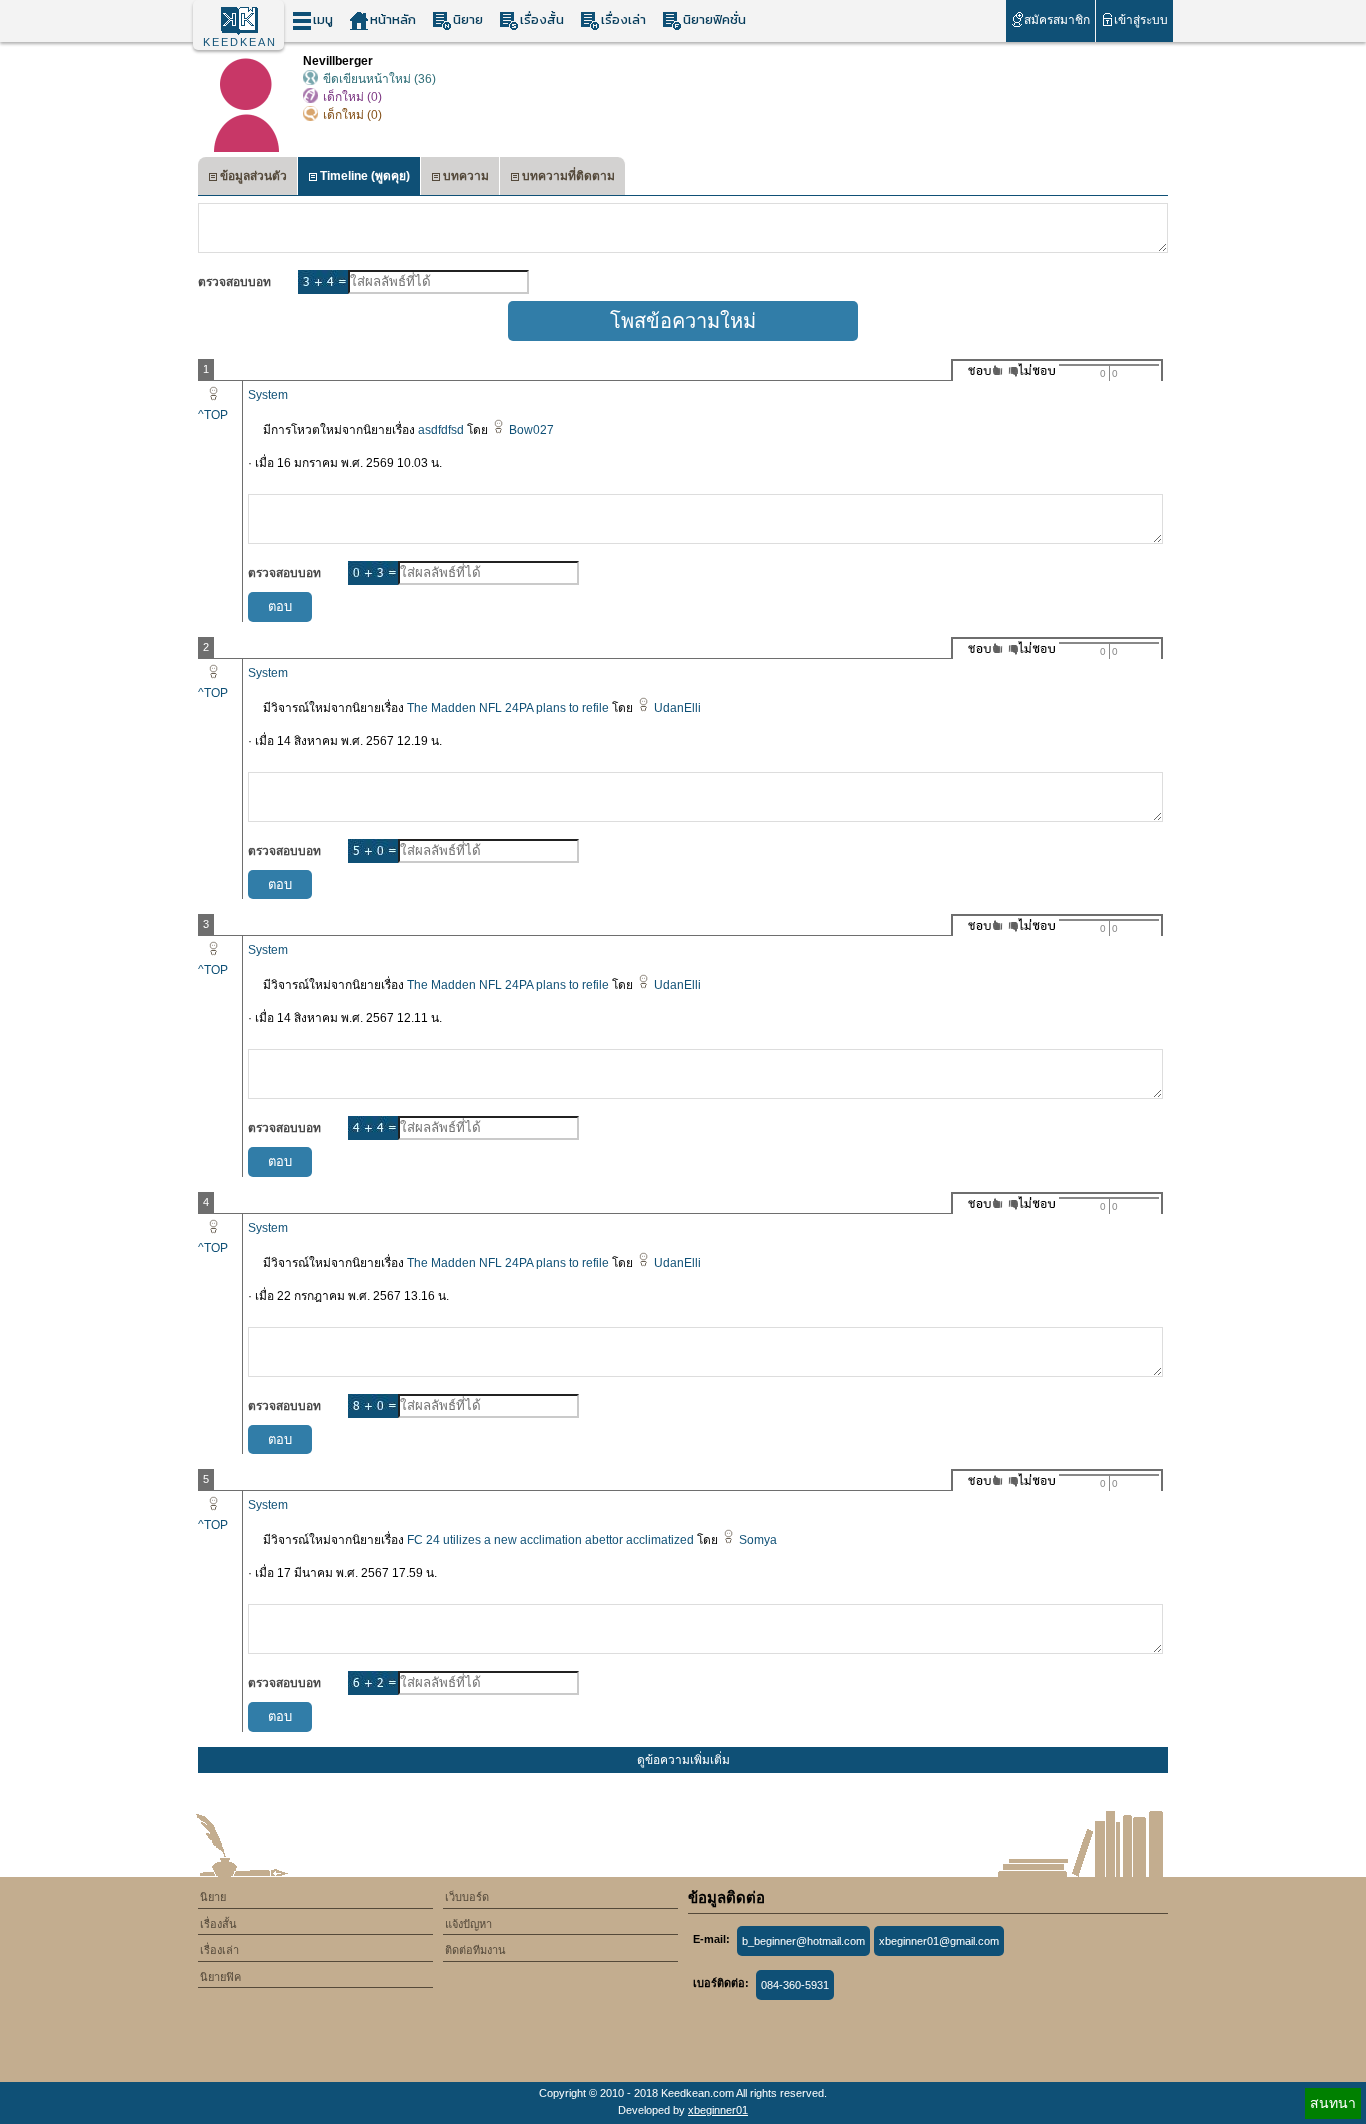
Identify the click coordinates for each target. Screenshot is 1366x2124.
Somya (758, 1540)
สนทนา (1333, 2103)
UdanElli (677, 708)
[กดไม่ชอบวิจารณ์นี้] (1031, 370)
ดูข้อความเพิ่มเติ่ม (683, 1760)
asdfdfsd (441, 430)
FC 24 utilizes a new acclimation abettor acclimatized (550, 1540)
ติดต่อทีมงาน (475, 1950)
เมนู (323, 19)
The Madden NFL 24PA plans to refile (508, 708)
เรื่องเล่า (623, 19)
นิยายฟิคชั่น (714, 19)
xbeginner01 (718, 2110)
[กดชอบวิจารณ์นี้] (979, 370)
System (268, 395)
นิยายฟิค (220, 1977)
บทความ (466, 176)
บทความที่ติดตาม (568, 176)
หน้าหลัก (393, 19)
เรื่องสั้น (542, 19)
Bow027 (531, 430)
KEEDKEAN (240, 42)
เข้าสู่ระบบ (1141, 20)
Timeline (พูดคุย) (365, 176)
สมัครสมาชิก (1057, 20)
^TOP (213, 415)
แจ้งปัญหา (468, 1924)
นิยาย (468, 19)
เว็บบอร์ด (467, 1897)
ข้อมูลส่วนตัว (253, 176)
